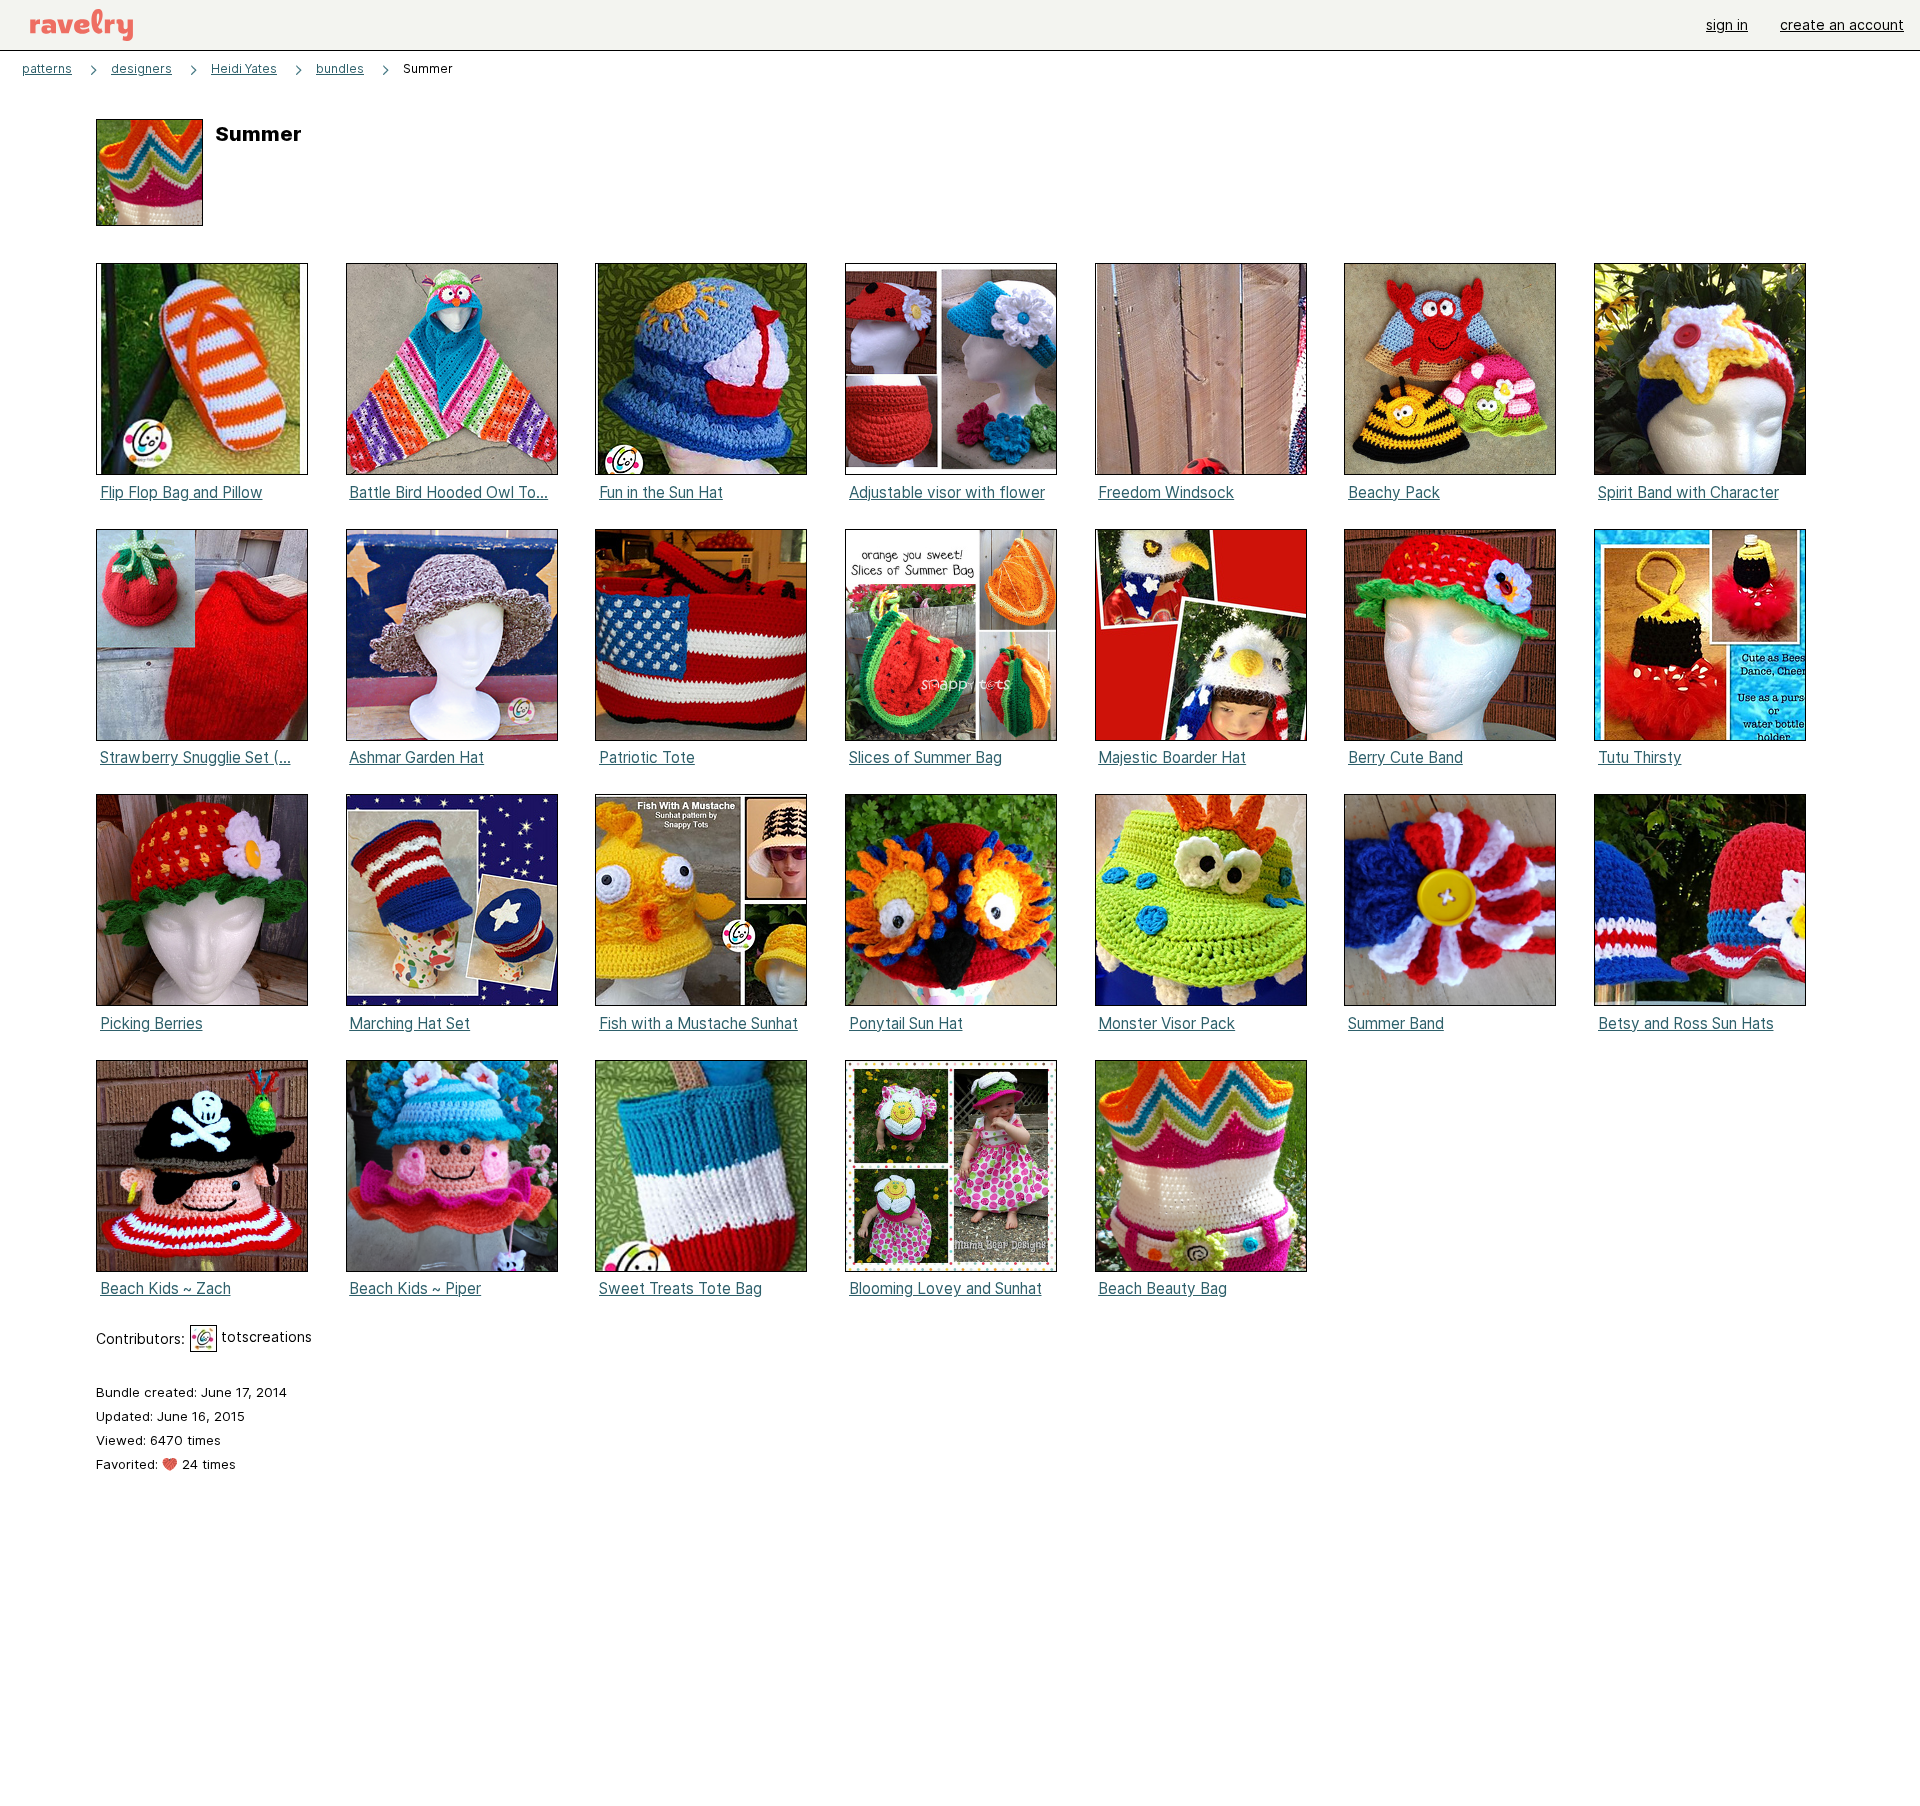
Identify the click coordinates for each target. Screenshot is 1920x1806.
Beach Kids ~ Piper (415, 1288)
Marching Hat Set (409, 1023)
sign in (1727, 24)
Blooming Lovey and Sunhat (945, 1288)
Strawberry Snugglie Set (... (195, 757)
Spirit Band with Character (1688, 492)
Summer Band (1396, 1023)
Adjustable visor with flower (947, 492)
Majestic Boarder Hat (1172, 757)
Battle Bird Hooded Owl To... (448, 492)
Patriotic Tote (647, 757)
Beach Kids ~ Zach (165, 1288)
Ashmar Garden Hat (416, 757)
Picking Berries (151, 1023)
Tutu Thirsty (1640, 757)
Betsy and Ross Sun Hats (1686, 1023)
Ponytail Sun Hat (906, 1023)
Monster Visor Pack (1166, 1023)
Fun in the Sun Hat (661, 492)
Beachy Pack (1394, 492)
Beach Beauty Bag (1162, 1288)
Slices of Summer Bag (925, 757)
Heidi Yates (244, 68)
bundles (340, 68)
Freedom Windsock (1166, 492)
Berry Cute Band (1405, 757)
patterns (47, 68)
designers (141, 68)
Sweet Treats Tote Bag (680, 1288)
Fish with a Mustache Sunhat (698, 1023)
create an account (1842, 24)
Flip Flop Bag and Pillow (181, 492)
